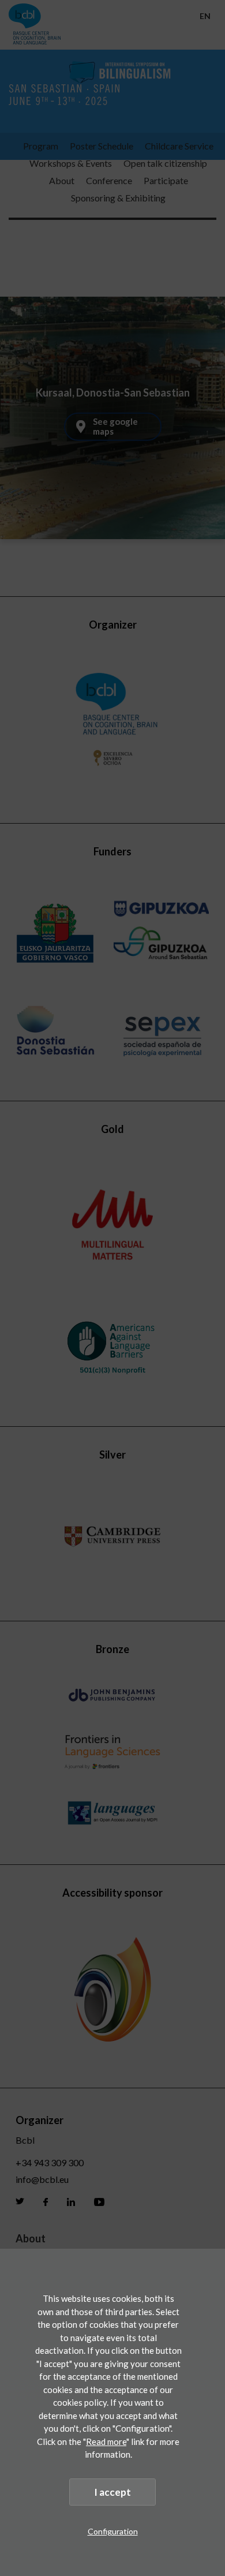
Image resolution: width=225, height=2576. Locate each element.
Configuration (113, 2531)
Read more (106, 2442)
